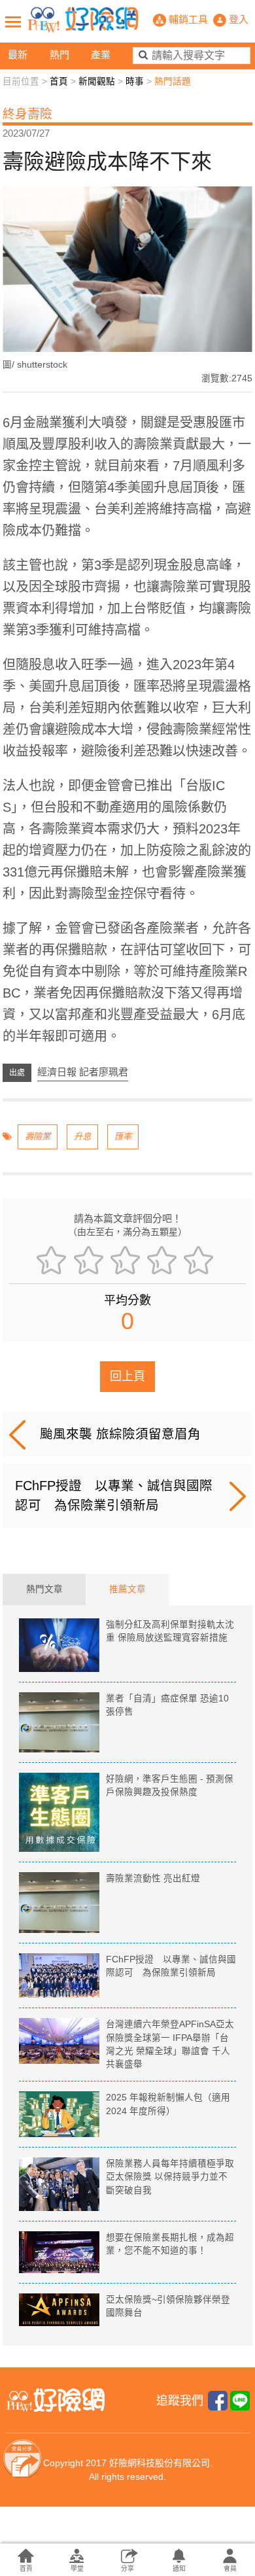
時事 (135, 81)
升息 (82, 1137)
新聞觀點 (97, 81)
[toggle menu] (13, 22)
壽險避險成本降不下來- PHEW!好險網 (83, 20)
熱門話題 (173, 81)
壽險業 (38, 1137)
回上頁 (127, 1376)
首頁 (59, 81)
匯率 (123, 1137)
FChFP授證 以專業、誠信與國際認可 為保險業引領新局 (114, 1495)
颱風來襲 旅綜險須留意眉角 (120, 1434)
